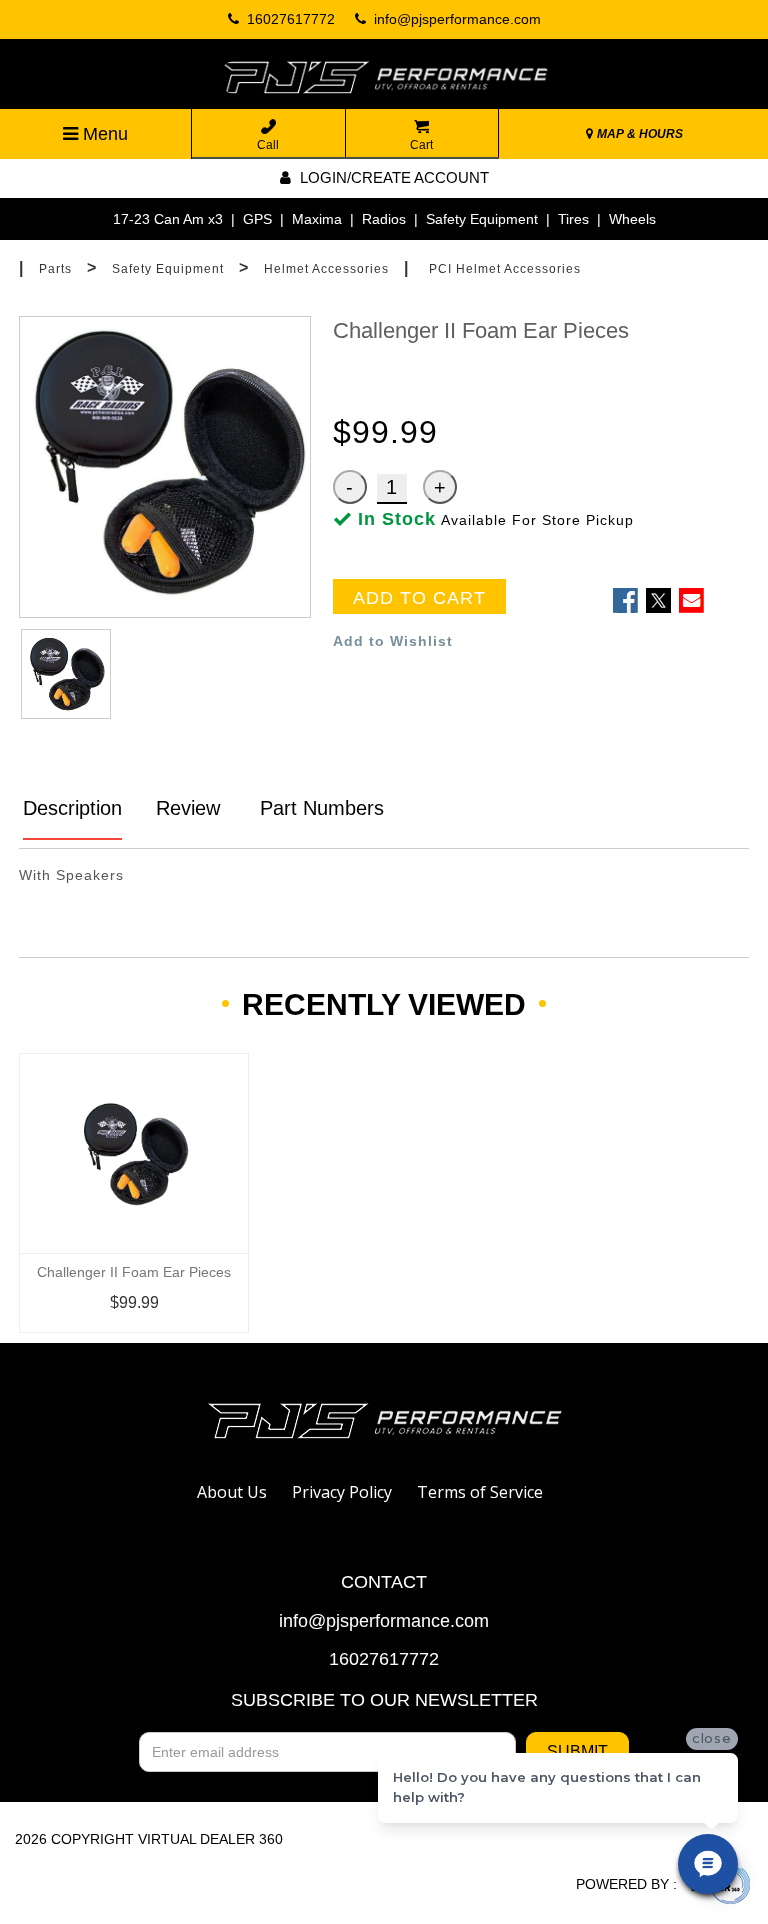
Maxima (317, 219)
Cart (421, 145)
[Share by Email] (691, 600)
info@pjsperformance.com (384, 1621)
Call (268, 145)
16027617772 (384, 1659)
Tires (573, 219)
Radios (384, 219)
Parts (55, 269)
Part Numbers (319, 808)
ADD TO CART (419, 598)
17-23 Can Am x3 (168, 219)
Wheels (632, 219)
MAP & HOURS (638, 134)
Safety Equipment (482, 219)
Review (188, 808)
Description (72, 808)
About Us (232, 1492)
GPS (257, 219)
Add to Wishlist (393, 641)
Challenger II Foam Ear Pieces (134, 1272)
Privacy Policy (342, 1492)
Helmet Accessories (326, 269)
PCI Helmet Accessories (505, 269)
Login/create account (392, 177)
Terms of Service (480, 1492)
